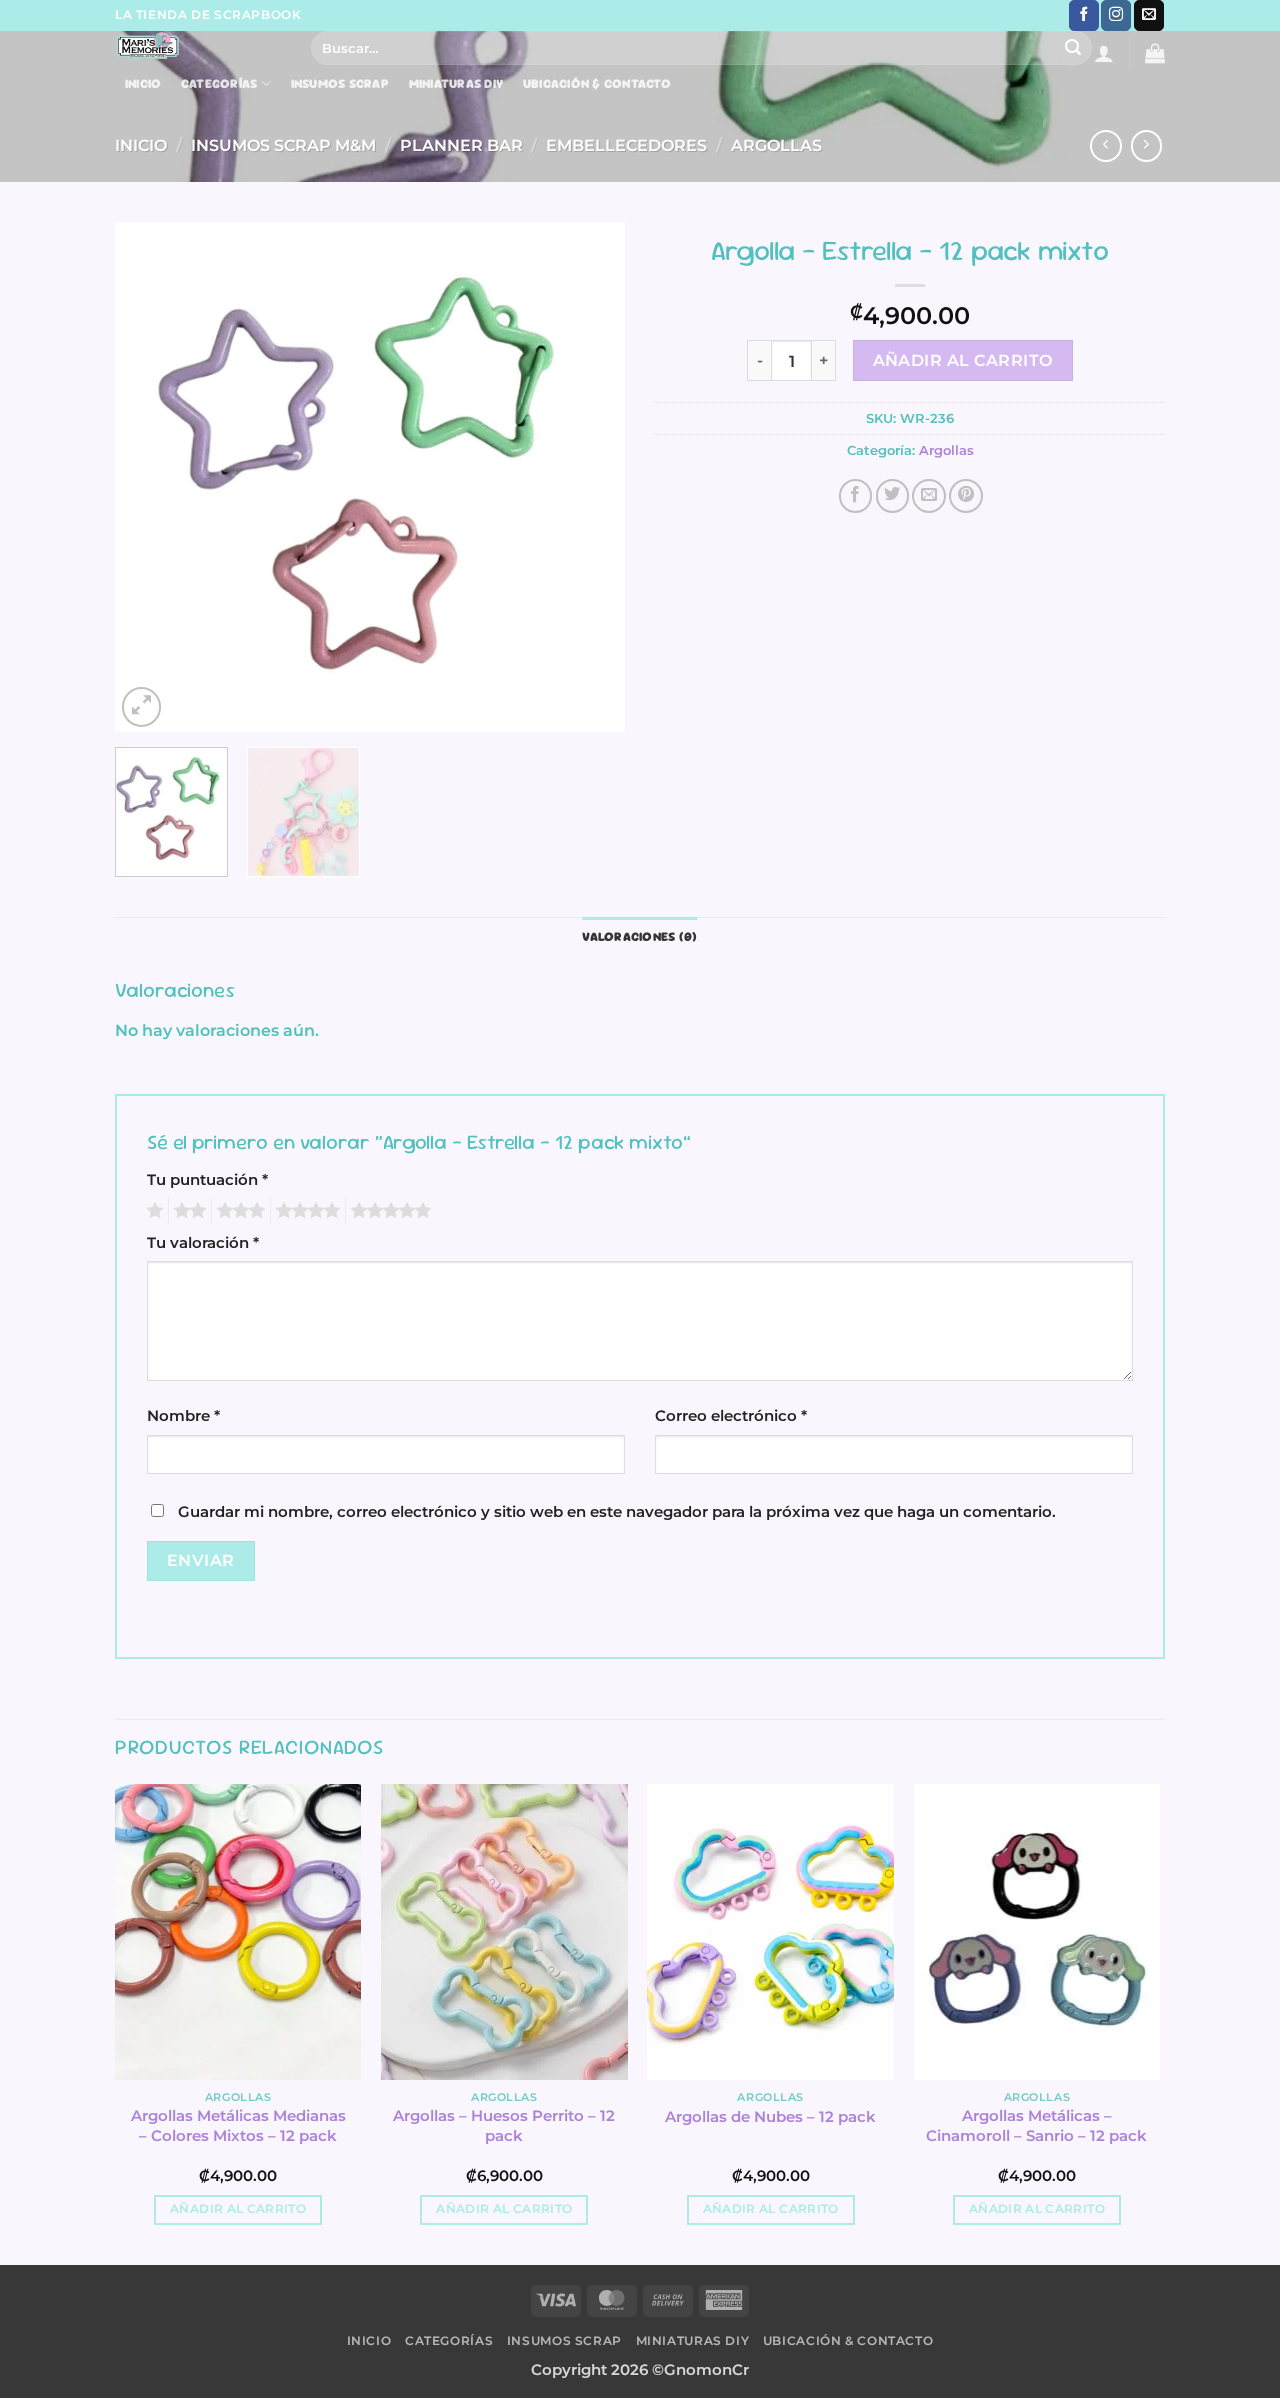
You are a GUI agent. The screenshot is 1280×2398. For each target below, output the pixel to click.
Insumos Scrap (340, 84)
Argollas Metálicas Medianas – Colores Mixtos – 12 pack (238, 2125)
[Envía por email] (929, 496)
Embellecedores (626, 145)
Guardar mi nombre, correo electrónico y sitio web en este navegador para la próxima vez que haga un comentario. (617, 1512)
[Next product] (1106, 146)
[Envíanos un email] (1149, 15)
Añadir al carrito (963, 360)
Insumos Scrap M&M (283, 145)
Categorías (219, 83)
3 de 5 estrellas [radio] (238, 1211)
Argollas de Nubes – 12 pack (770, 2117)
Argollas (776, 145)
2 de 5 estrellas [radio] (187, 1211)
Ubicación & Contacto (597, 84)
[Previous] (150, 477)
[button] (1104, 53)
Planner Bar (461, 145)
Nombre (183, 1416)
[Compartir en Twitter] (893, 496)
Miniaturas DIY (456, 84)
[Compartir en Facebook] (856, 496)
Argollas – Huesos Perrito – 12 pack (504, 2125)
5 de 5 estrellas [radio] (388, 1211)
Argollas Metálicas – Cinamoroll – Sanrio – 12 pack (1036, 2125)
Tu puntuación (207, 1180)
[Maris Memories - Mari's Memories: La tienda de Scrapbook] (198, 46)
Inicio (143, 84)
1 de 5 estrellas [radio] (152, 1211)
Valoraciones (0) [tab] (639, 936)
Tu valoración (203, 1243)
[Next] (590, 477)
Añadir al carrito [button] (238, 2209)
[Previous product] (1147, 146)
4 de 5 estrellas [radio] (305, 1211)
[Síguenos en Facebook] (1084, 15)
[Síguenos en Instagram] (1116, 15)
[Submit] (1073, 48)
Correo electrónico (731, 1416)
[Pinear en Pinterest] (966, 496)
